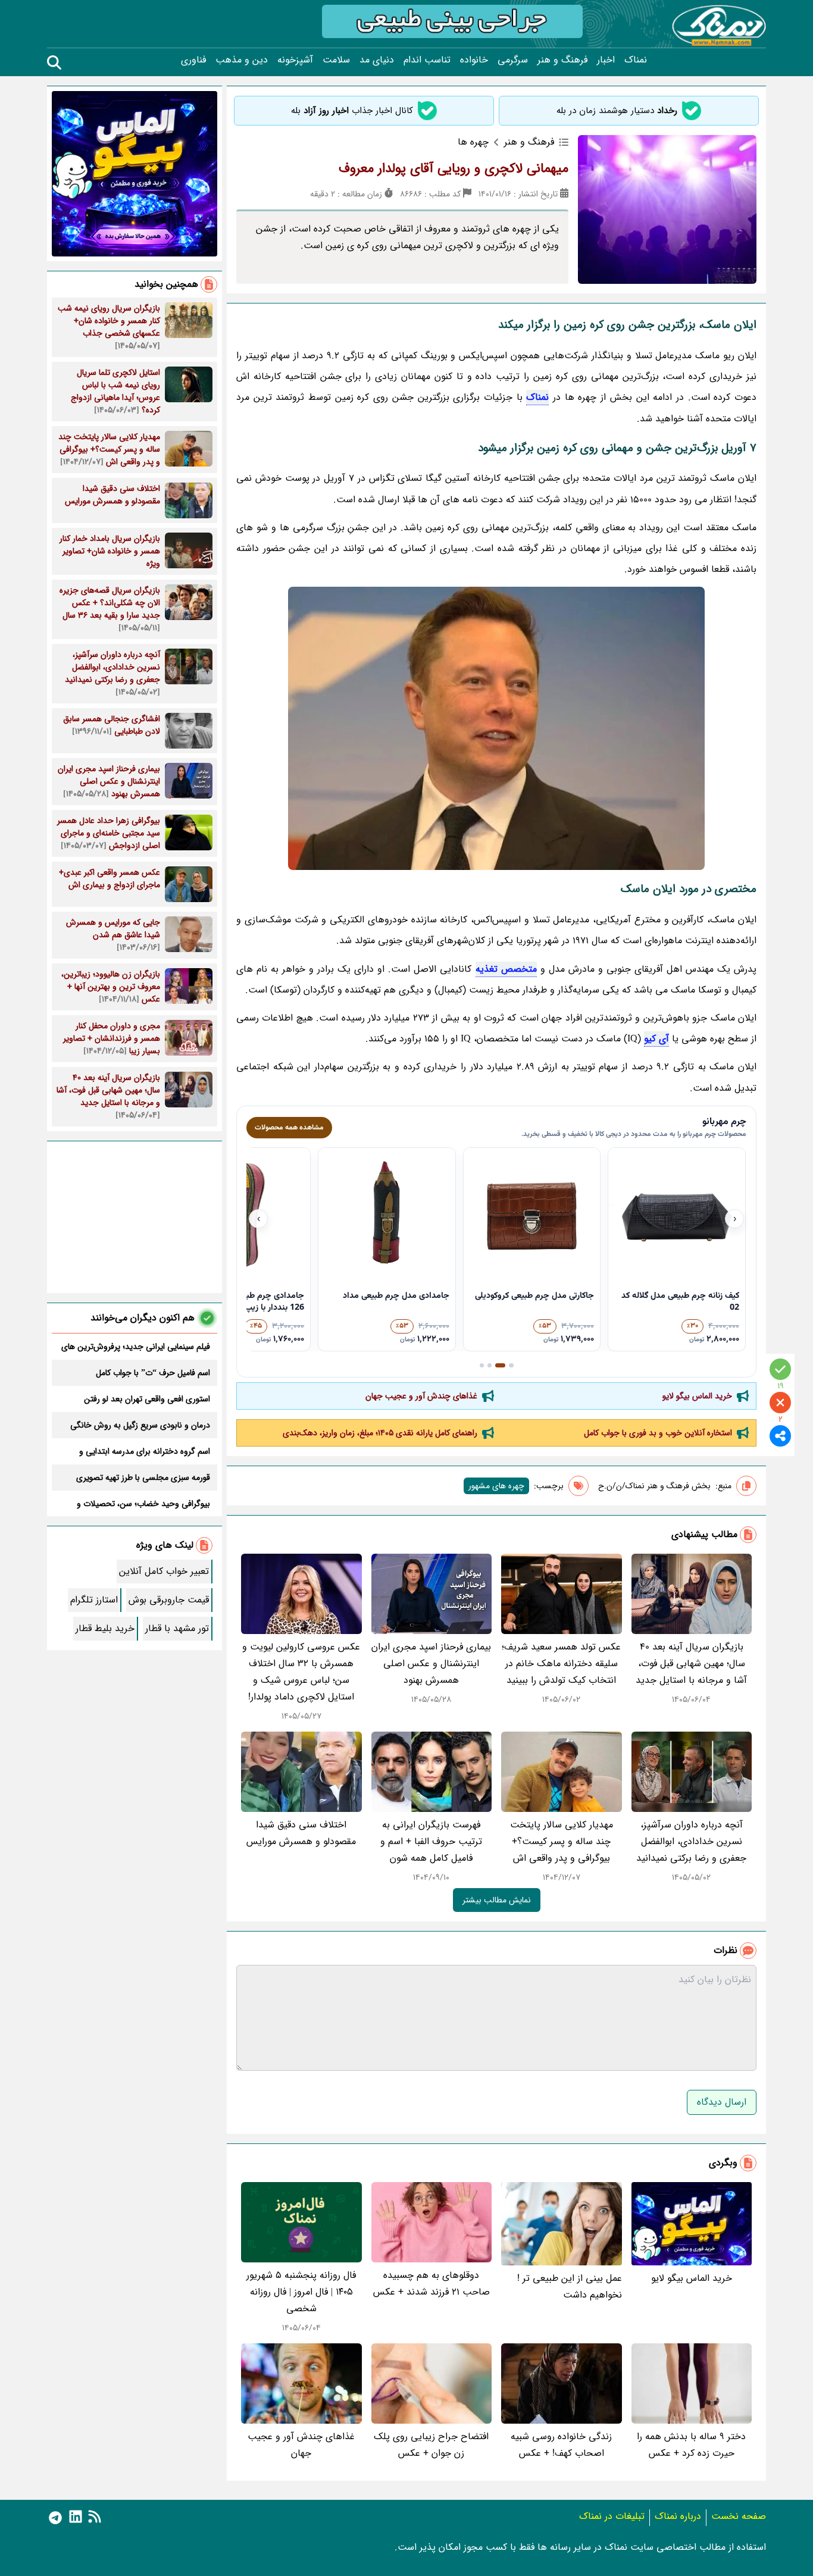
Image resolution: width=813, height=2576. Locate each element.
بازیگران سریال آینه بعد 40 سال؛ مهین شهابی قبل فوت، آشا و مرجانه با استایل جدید (691, 1663)
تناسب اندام (427, 60)
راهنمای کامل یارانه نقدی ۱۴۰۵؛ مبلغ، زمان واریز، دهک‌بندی (380, 1433)
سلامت (336, 60)
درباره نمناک (678, 2516)
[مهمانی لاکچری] (496, 728)
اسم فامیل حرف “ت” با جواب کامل (153, 1373)
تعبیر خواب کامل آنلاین (164, 1571)
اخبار (606, 60)
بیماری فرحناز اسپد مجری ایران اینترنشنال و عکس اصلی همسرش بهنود (431, 1663)
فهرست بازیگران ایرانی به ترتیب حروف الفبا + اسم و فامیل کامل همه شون (431, 1841)
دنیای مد (377, 60)
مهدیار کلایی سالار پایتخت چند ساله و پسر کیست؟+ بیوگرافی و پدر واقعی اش (562, 1841)
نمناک (636, 60)
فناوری (193, 60)
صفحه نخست (739, 2516)
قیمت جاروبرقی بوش (169, 1600)
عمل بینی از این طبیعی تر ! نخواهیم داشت (570, 2287)
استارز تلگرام (94, 1600)
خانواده (474, 60)
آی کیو (656, 1039)
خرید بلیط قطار (105, 1628)
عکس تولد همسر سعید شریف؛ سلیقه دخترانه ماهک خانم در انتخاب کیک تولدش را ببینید (561, 1663)
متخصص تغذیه (506, 969)
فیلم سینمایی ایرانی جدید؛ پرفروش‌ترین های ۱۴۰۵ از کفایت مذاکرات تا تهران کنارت (136, 1347)
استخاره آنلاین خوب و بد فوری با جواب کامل (658, 1433)
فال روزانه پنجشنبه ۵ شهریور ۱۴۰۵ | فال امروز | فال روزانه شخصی (301, 2292)
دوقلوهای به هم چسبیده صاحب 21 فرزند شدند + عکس (431, 2284)
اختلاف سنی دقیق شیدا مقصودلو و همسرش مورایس (301, 1833)
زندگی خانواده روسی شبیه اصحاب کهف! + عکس (561, 2445)
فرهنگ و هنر (562, 60)
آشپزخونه (295, 60)
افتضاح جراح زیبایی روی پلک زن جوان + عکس (431, 2445)
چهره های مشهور (496, 1486)
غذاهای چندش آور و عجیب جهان (421, 1396)
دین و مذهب (242, 60)
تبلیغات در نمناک (612, 2516)
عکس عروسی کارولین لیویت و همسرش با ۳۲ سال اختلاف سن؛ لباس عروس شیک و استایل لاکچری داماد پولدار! (301, 1672)
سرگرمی (513, 60)
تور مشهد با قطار (177, 1628)
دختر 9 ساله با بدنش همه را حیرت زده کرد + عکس (691, 2445)
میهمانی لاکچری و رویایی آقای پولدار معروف (454, 168)
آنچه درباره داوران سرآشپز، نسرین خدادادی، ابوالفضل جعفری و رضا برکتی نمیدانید (691, 1841)
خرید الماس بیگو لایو (697, 1396)
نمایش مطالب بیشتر (497, 1900)
